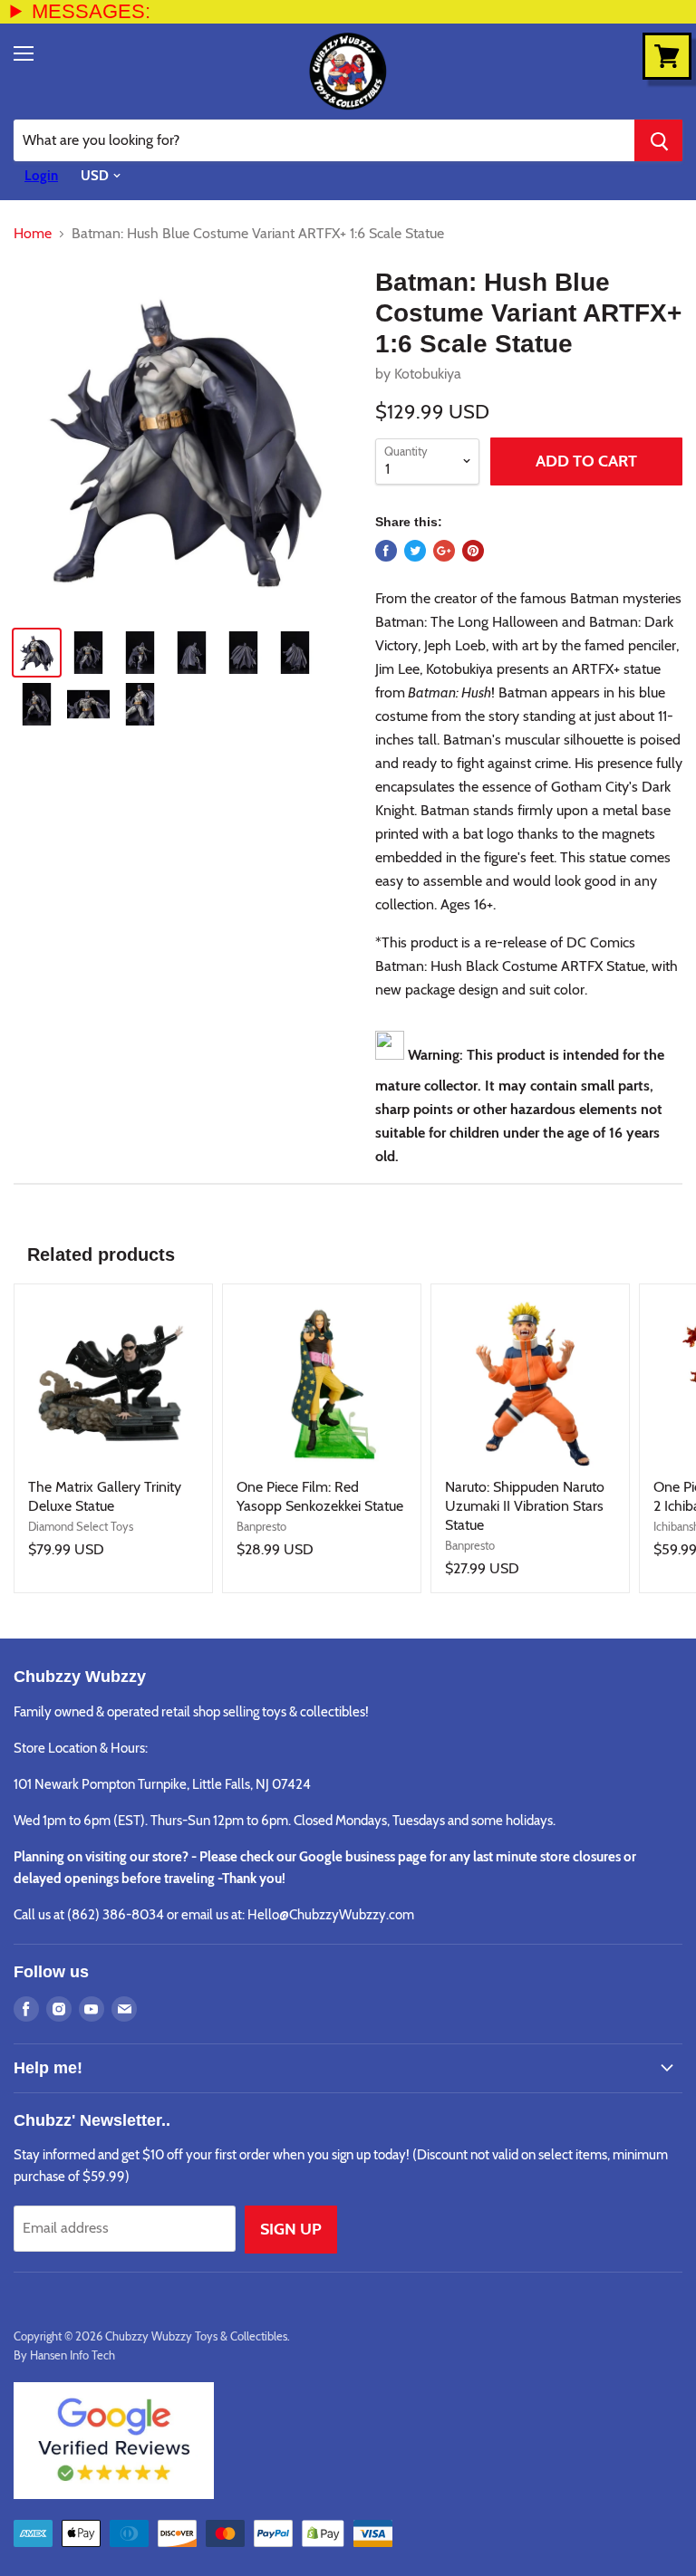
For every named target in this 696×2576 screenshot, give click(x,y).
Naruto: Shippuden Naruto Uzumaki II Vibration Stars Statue (525, 1506)
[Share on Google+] (444, 551)
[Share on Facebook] (386, 551)
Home (33, 234)
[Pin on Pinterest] (473, 551)
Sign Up (291, 2229)
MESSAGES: (91, 11)
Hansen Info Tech (72, 2355)
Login (41, 176)
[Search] (658, 140)
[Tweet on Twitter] (415, 551)
